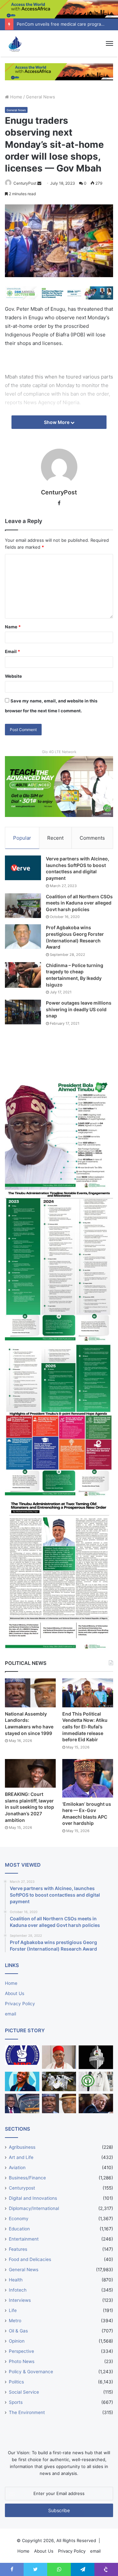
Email (12, 651)
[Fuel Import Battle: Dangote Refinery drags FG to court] (22, 2103)
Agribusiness (22, 2147)
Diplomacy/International (34, 2208)
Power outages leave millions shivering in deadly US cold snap (79, 1009)
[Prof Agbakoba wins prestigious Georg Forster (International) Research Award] (23, 937)
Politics (16, 2382)
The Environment (27, 2412)
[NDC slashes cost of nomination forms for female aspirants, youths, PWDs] (22, 2055)
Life (13, 2310)
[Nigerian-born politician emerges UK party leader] (22, 2081)
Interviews (20, 2300)
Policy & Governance (31, 2372)
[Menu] (109, 43)
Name (13, 627)
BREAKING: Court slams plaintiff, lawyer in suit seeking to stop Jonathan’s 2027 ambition (29, 1807)
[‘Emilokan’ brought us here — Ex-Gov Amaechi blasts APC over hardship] (88, 1778)
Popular (22, 838)
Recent (55, 838)
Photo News (22, 2361)
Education (19, 2229)
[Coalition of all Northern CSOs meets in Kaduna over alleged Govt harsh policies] (23, 906)
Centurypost (22, 2188)
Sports (16, 2402)
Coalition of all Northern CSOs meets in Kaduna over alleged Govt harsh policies (79, 903)
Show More (57, 422)
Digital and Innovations (33, 2198)
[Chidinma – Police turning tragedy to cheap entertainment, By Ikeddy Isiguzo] (23, 975)
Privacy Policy (20, 2004)
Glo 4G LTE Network (59, 752)
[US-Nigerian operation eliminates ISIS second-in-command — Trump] (96, 2103)
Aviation (17, 2168)
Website (13, 676)
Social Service (24, 2392)
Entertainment (24, 2239)
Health (16, 2280)
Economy (19, 2219)
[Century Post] (15, 43)
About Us (15, 1993)
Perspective (21, 2351)
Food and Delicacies (30, 2259)
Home (16, 97)
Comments (92, 838)
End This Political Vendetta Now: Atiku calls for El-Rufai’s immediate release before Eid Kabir (85, 1727)
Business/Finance (27, 2178)
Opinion (17, 2341)
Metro (15, 2321)
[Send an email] (39, 183)
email (10, 2014)
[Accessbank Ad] (59, 71)
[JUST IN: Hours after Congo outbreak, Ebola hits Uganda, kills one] (59, 2081)
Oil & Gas (18, 2331)
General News (40, 97)
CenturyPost (25, 183)
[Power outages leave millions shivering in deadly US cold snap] (23, 1012)
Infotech (18, 2290)
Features (18, 2249)
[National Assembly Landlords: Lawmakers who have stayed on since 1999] (30, 1693)
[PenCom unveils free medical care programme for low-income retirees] (96, 2057)
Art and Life (21, 2157)
